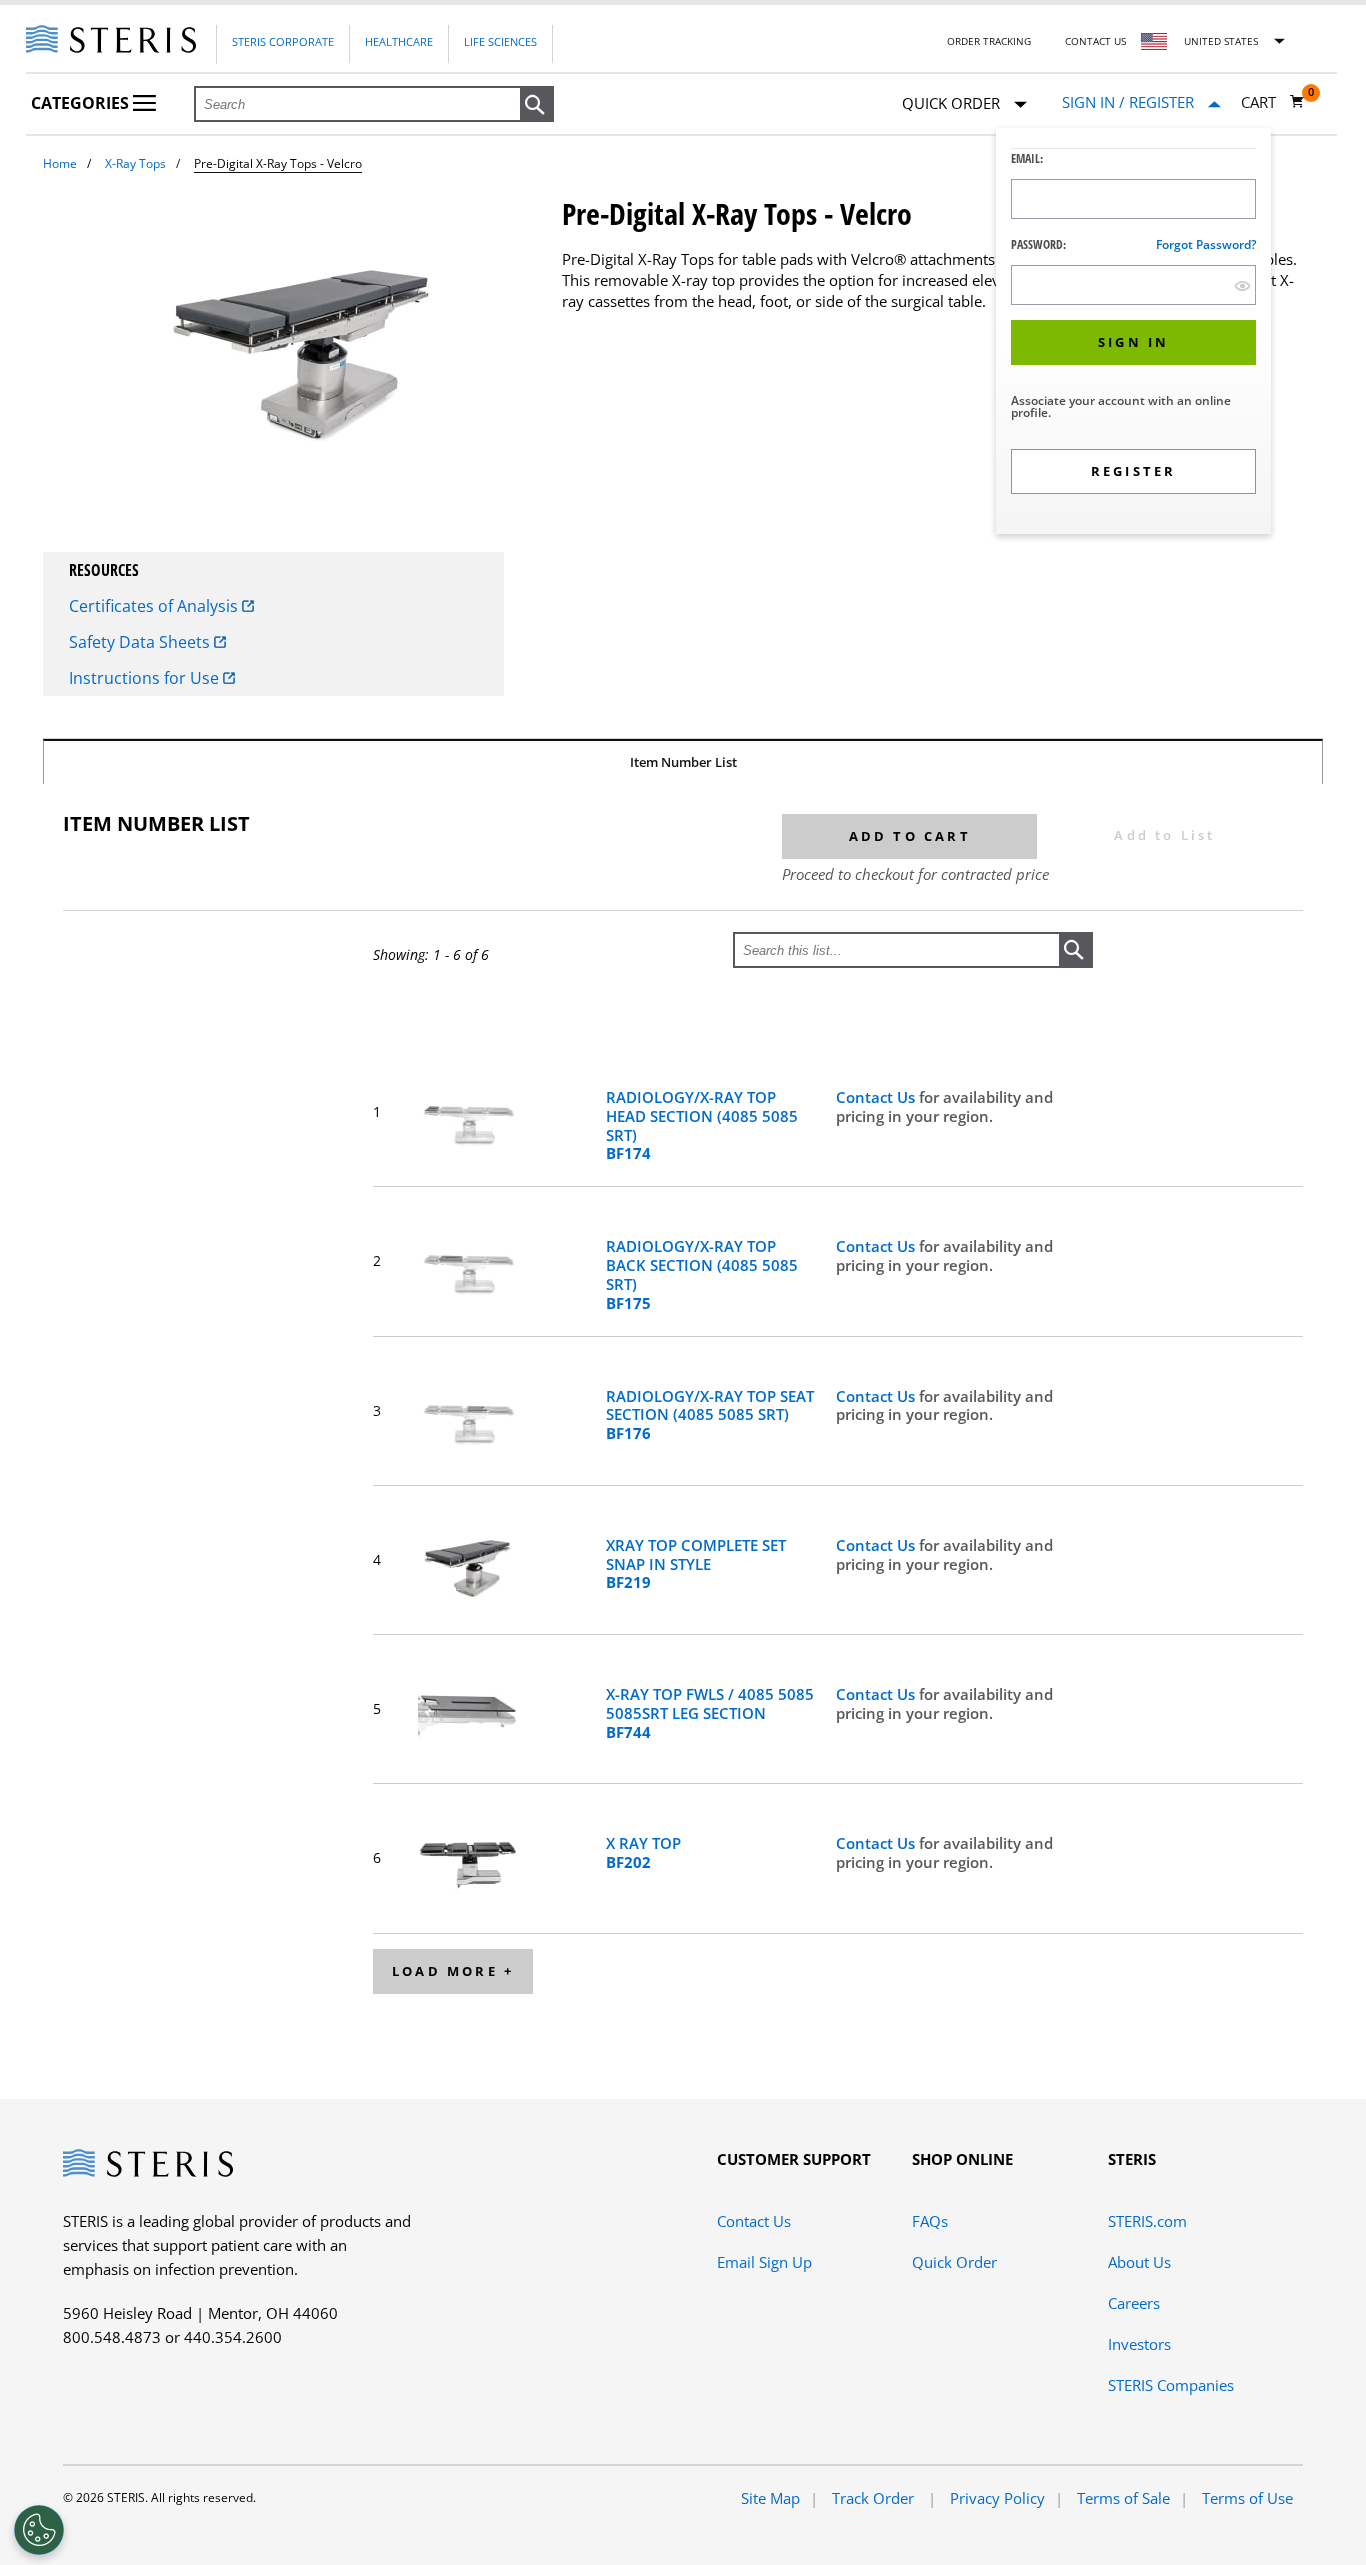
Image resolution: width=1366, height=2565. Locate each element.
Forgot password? (1206, 244)
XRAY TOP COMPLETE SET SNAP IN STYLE (696, 1564)
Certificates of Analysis (155, 606)
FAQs (930, 2221)
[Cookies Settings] (39, 2530)
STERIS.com (1147, 2221)
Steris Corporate (283, 41)
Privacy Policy (997, 2498)
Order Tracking (989, 41)
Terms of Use (1247, 2498)
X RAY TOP (643, 1853)
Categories (82, 103)
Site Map (770, 2498)
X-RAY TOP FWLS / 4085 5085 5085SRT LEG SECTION (710, 1713)
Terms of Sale (1123, 2498)
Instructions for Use (146, 678)
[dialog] (1133, 333)
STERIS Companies (1171, 2385)
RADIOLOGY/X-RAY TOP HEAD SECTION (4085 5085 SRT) (702, 1125)
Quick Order (954, 2262)
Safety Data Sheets (141, 642)
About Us (1139, 2262)
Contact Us (1095, 41)
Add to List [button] (1164, 835)
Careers (1134, 2303)
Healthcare (399, 41)
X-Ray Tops (135, 163)
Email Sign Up (764, 2262)
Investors (1139, 2344)
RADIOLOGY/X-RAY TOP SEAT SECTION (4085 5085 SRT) (710, 1415)
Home (60, 163)
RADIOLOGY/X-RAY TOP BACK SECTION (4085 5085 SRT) (702, 1274)
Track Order (875, 2498)
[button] (537, 105)
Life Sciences (500, 41)
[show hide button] (1242, 285)
